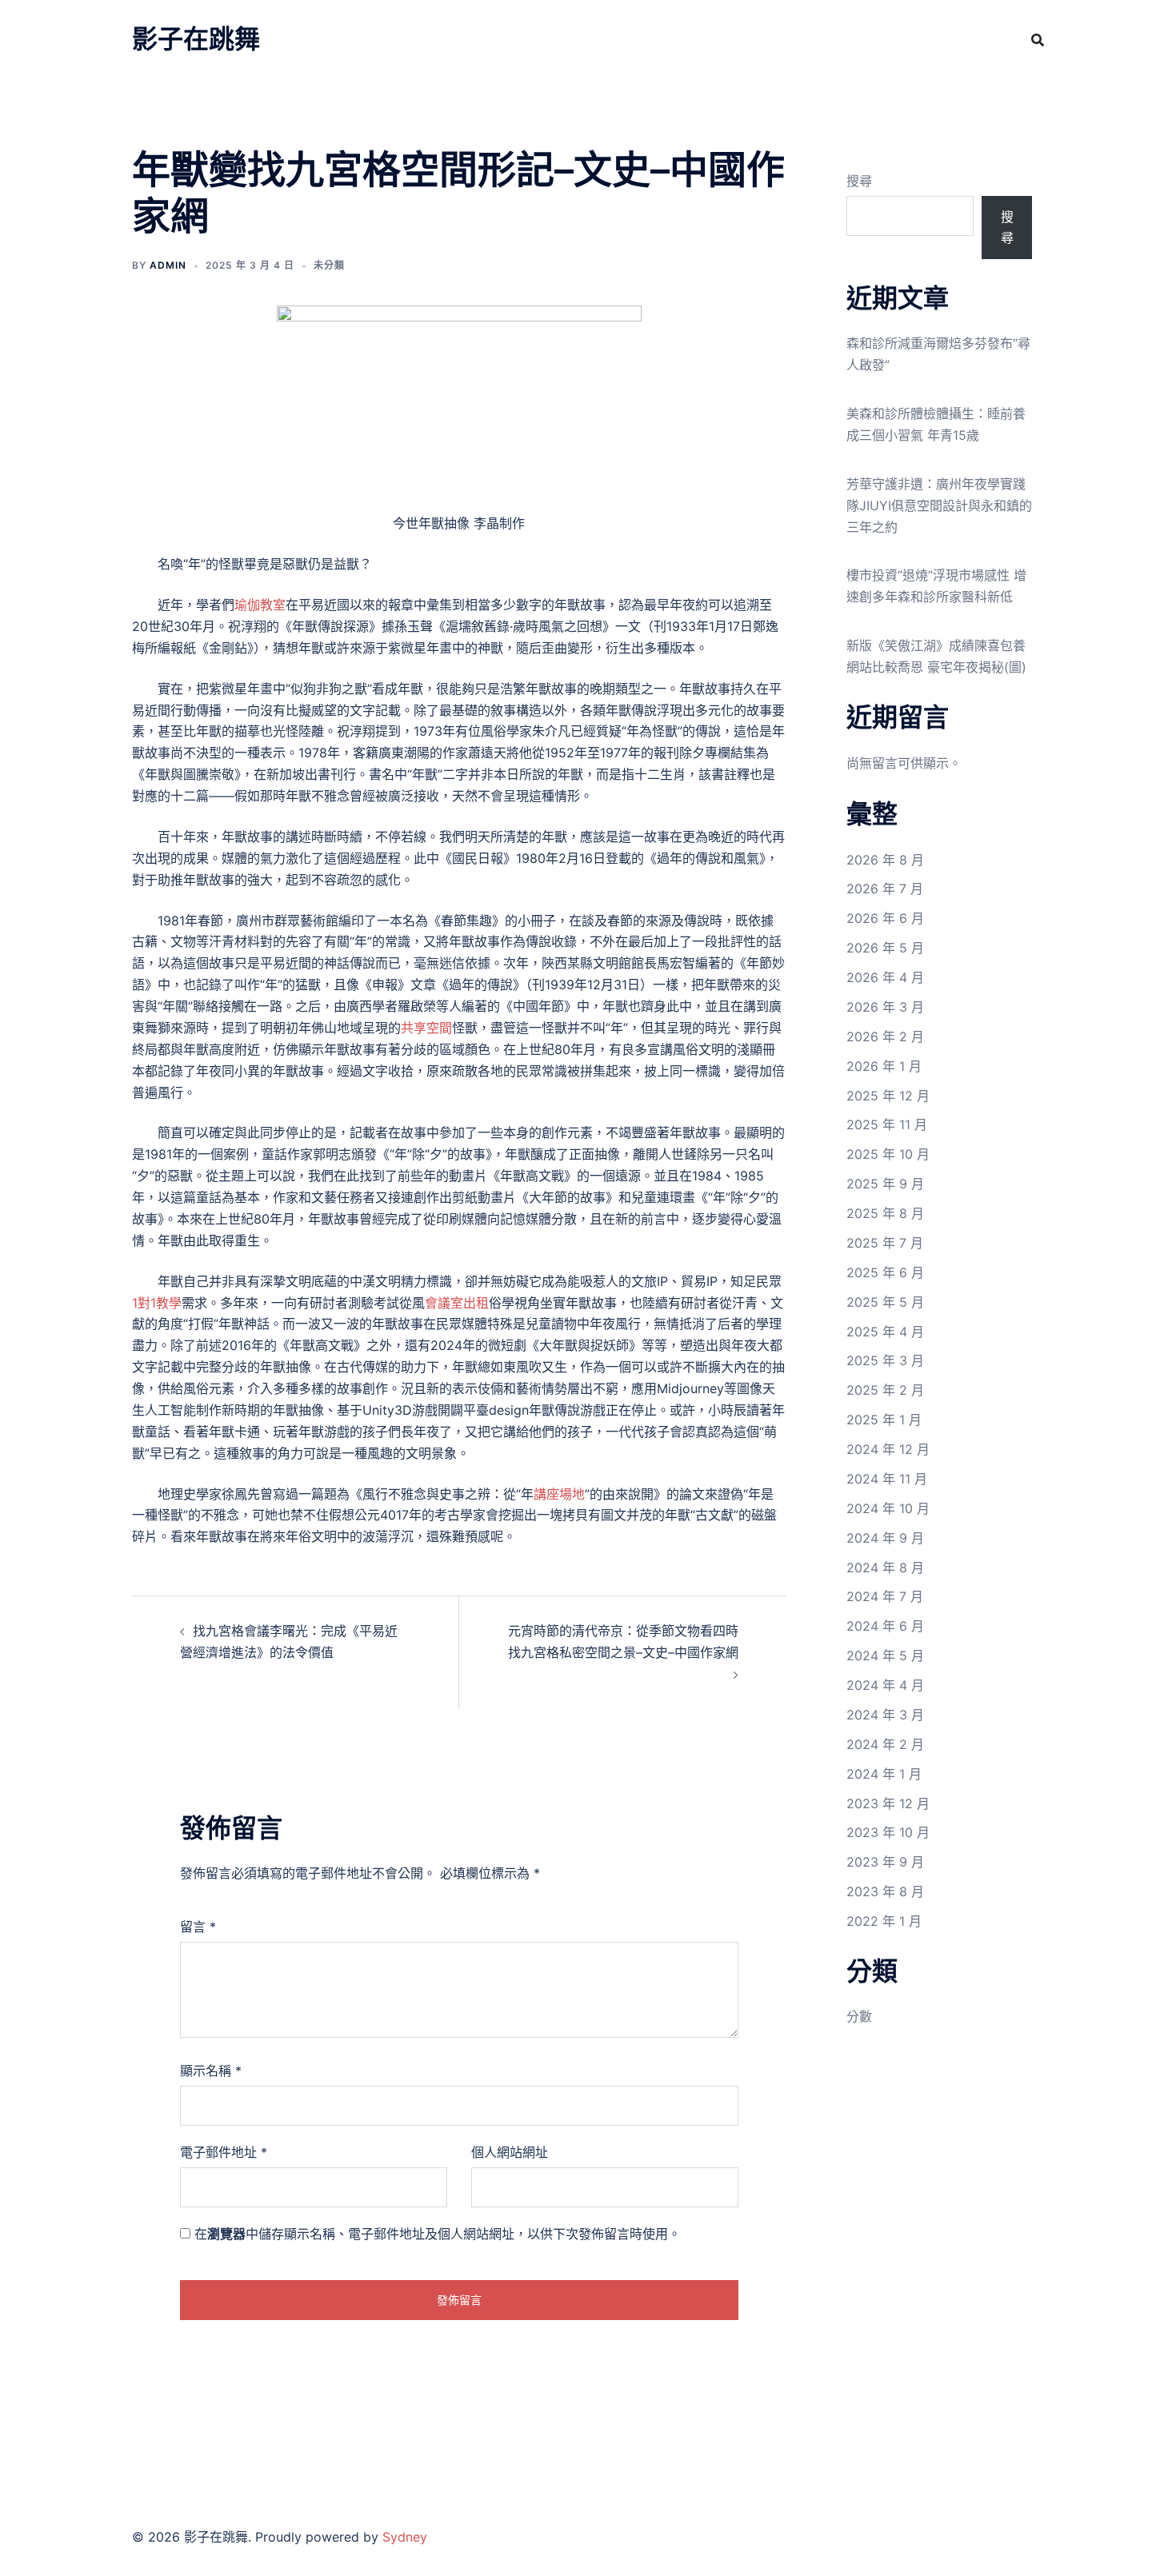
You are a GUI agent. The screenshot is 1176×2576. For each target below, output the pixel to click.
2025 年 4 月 (885, 1332)
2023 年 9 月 (885, 1862)
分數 (859, 2016)
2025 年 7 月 (885, 1243)
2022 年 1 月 (884, 1921)
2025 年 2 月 (885, 1390)
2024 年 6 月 (885, 1626)
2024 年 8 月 (885, 1568)
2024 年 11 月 (887, 1479)
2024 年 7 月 (885, 1596)
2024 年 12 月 (888, 1449)
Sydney (405, 2537)
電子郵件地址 (224, 2152)
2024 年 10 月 (888, 1508)
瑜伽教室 (260, 605)
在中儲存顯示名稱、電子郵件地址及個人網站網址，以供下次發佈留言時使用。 (438, 2234)
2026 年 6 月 (885, 918)
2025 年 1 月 (884, 1420)
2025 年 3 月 (885, 1360)
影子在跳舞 (196, 39)
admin (168, 265)
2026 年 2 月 (885, 1036)
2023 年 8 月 (885, 1891)
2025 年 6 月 (885, 1272)
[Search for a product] (1038, 40)
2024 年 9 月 (885, 1538)
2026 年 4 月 (885, 977)
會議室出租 (457, 1303)
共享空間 (426, 1028)
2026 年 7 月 (885, 889)
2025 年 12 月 (888, 1096)
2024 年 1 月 (884, 1774)
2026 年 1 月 (884, 1066)
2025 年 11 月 (887, 1124)
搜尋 (859, 181)
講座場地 (559, 1494)
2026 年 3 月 (885, 1007)
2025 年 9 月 (885, 1184)
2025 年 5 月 (885, 1302)
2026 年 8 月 (885, 860)
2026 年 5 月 (885, 948)
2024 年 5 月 (885, 1655)
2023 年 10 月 (888, 1832)
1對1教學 (157, 1303)
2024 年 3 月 (885, 1715)
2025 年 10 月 (888, 1154)
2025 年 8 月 (885, 1213)
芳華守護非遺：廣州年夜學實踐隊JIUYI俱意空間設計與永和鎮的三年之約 (939, 505)
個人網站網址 (510, 2152)
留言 (198, 1927)
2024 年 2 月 (885, 1744)
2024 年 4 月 (885, 1685)
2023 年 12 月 (888, 1803)
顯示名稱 (211, 2071)
